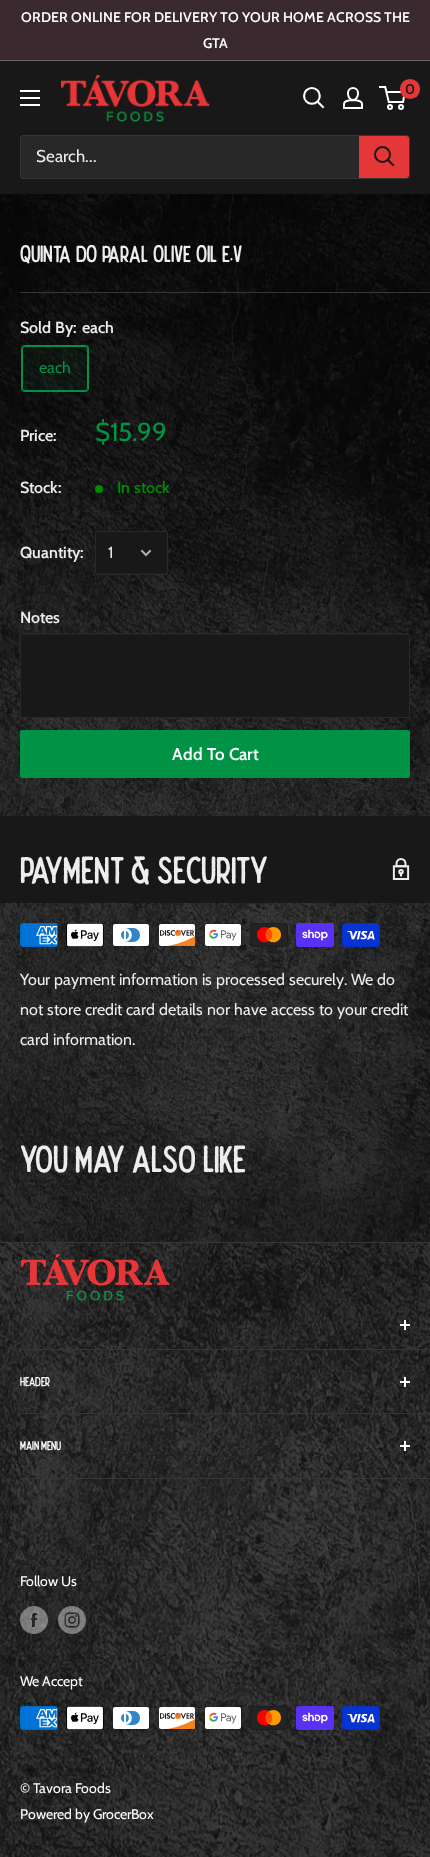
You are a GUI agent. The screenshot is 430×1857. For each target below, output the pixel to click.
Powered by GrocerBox (87, 1814)
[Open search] (314, 98)
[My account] (353, 98)
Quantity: (51, 552)
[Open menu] (30, 98)
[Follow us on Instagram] (72, 1620)
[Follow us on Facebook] (34, 1620)
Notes (40, 617)
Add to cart (215, 754)
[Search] (384, 157)
